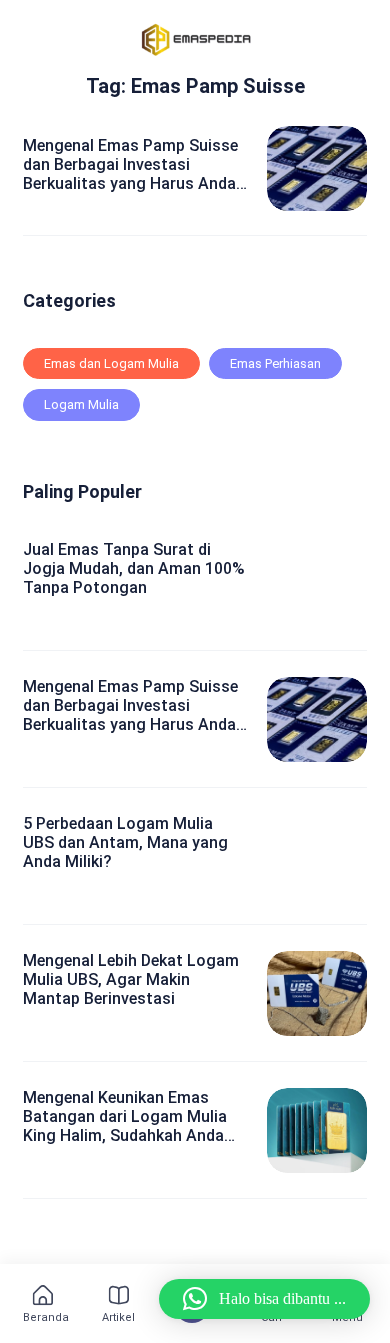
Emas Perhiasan (275, 363)
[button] (264, 1299)
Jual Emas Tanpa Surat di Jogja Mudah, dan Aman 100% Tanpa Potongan (134, 568)
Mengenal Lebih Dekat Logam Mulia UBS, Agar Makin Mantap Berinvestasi (131, 979)
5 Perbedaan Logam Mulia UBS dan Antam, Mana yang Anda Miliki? (125, 842)
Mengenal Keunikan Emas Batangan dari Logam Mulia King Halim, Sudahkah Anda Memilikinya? (125, 1117)
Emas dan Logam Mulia (111, 363)
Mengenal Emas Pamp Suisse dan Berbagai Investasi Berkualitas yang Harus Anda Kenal (130, 165)
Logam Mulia (81, 404)
